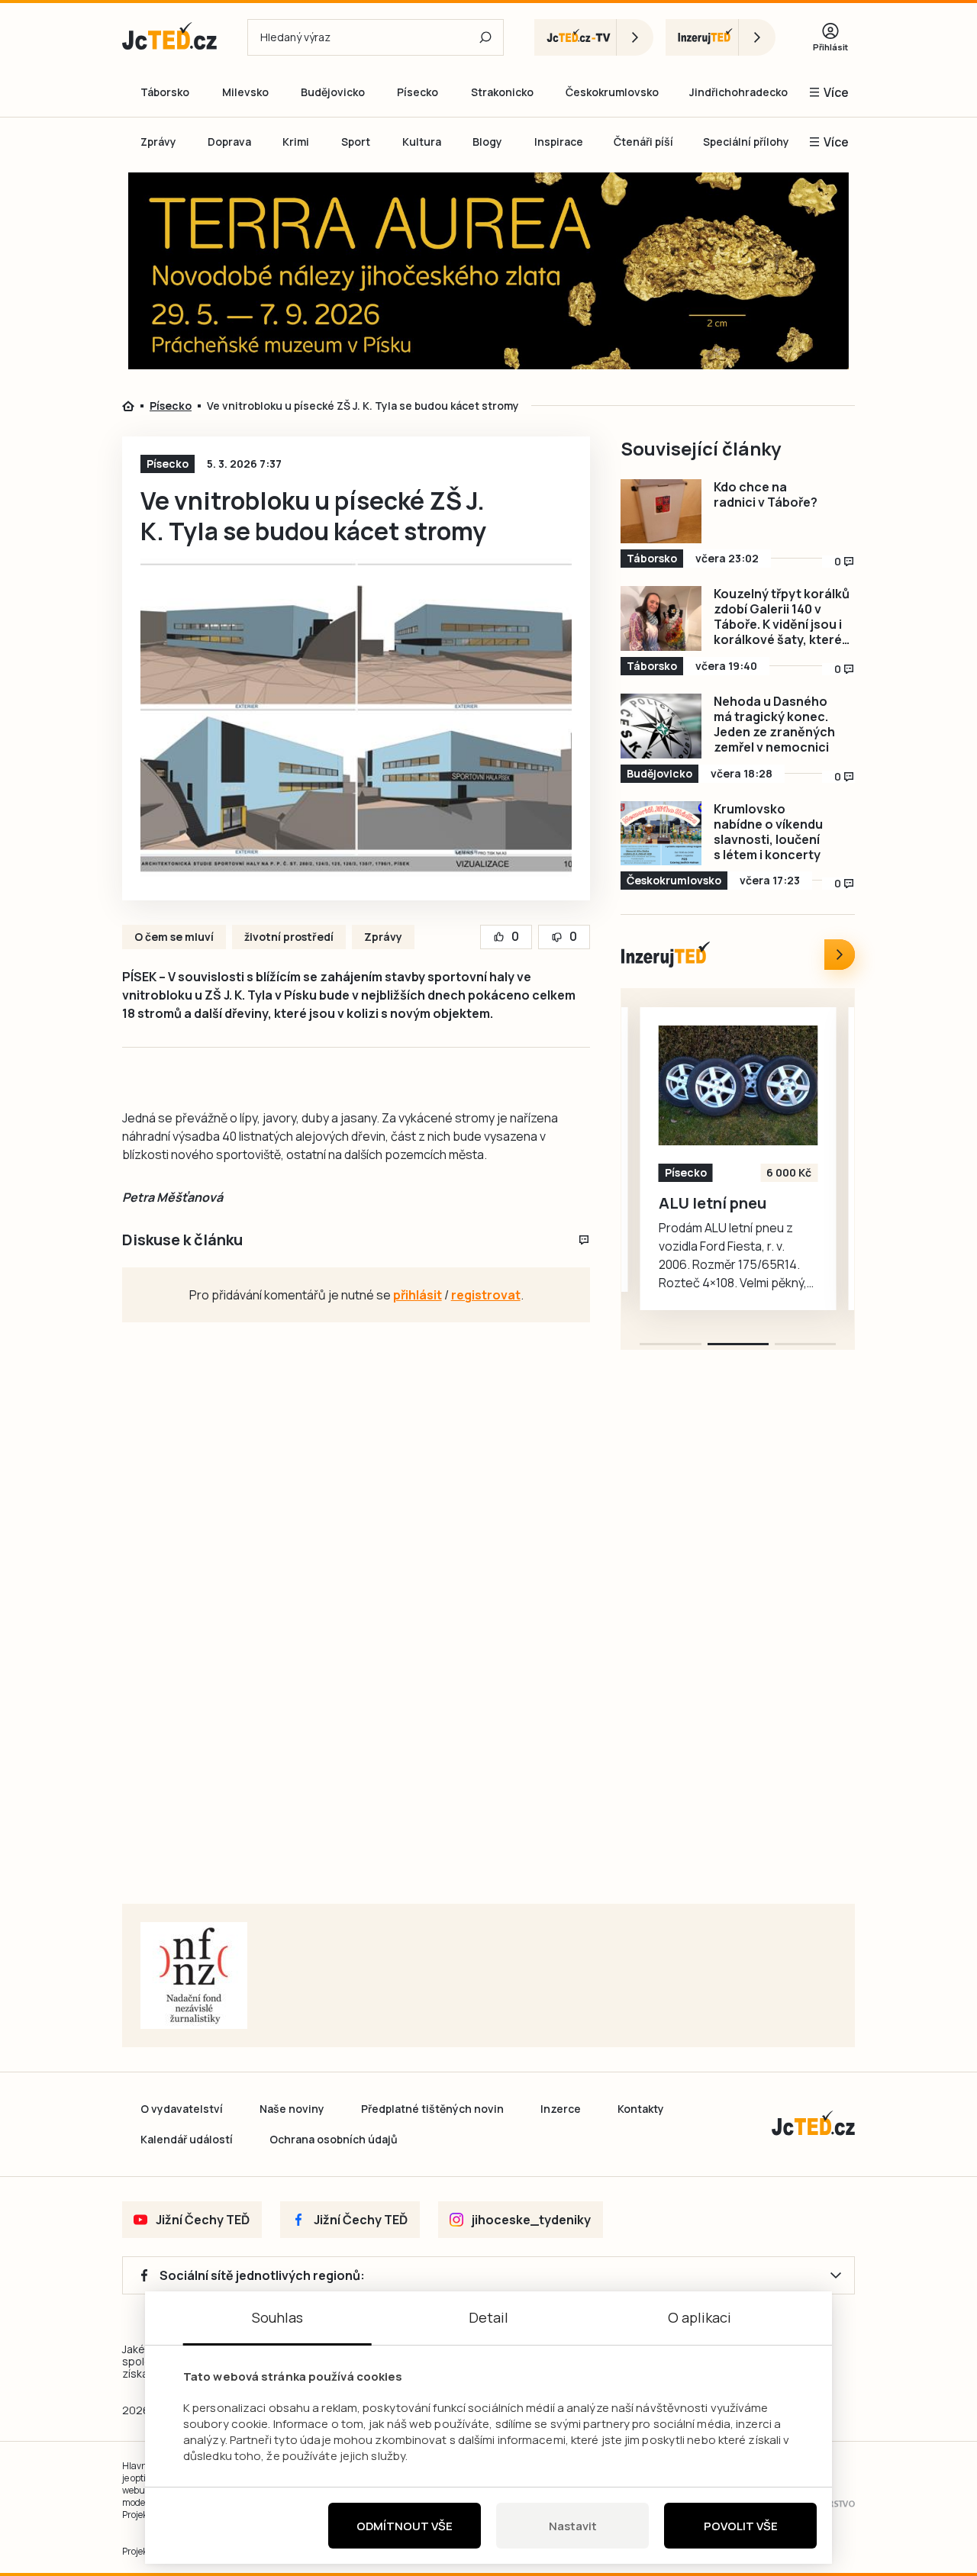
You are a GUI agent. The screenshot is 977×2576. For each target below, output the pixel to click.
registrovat (486, 1295)
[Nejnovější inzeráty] (840, 955)
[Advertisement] (741, 1646)
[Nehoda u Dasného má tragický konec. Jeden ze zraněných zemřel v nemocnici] (661, 726)
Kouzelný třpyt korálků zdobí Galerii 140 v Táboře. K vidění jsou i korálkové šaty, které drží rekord (782, 617)
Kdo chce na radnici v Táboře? (766, 494)
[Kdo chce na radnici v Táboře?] (661, 512)
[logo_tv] (594, 37)
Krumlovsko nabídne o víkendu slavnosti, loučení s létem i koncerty (768, 832)
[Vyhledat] (485, 37)
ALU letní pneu (713, 1203)
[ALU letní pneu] (738, 1085)
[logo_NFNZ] (194, 1975)
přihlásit (418, 1295)
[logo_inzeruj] (721, 37)
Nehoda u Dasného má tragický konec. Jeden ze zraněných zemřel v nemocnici (774, 724)
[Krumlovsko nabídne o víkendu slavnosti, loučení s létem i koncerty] (661, 834)
